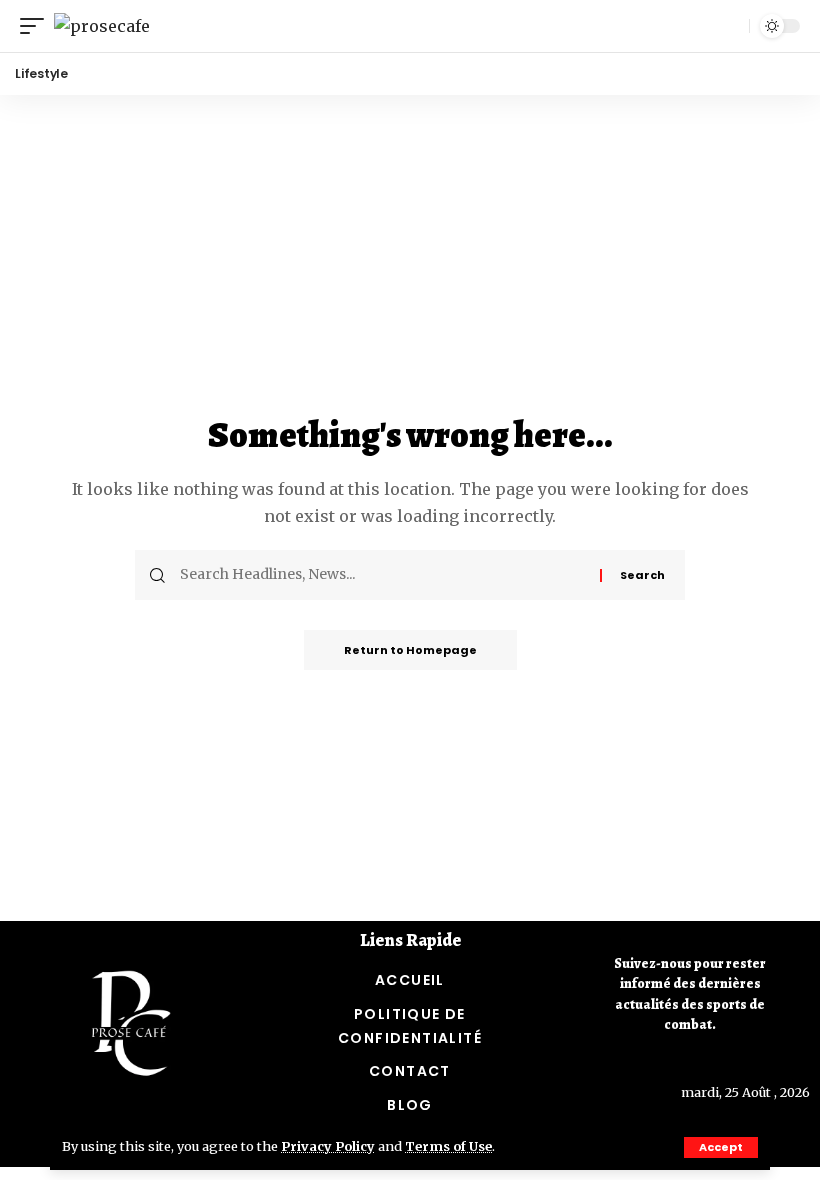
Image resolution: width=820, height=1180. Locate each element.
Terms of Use (448, 1146)
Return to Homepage (410, 650)
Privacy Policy (328, 1146)
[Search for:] (382, 575)
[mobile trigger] (37, 26)
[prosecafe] (102, 26)
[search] (729, 26)
